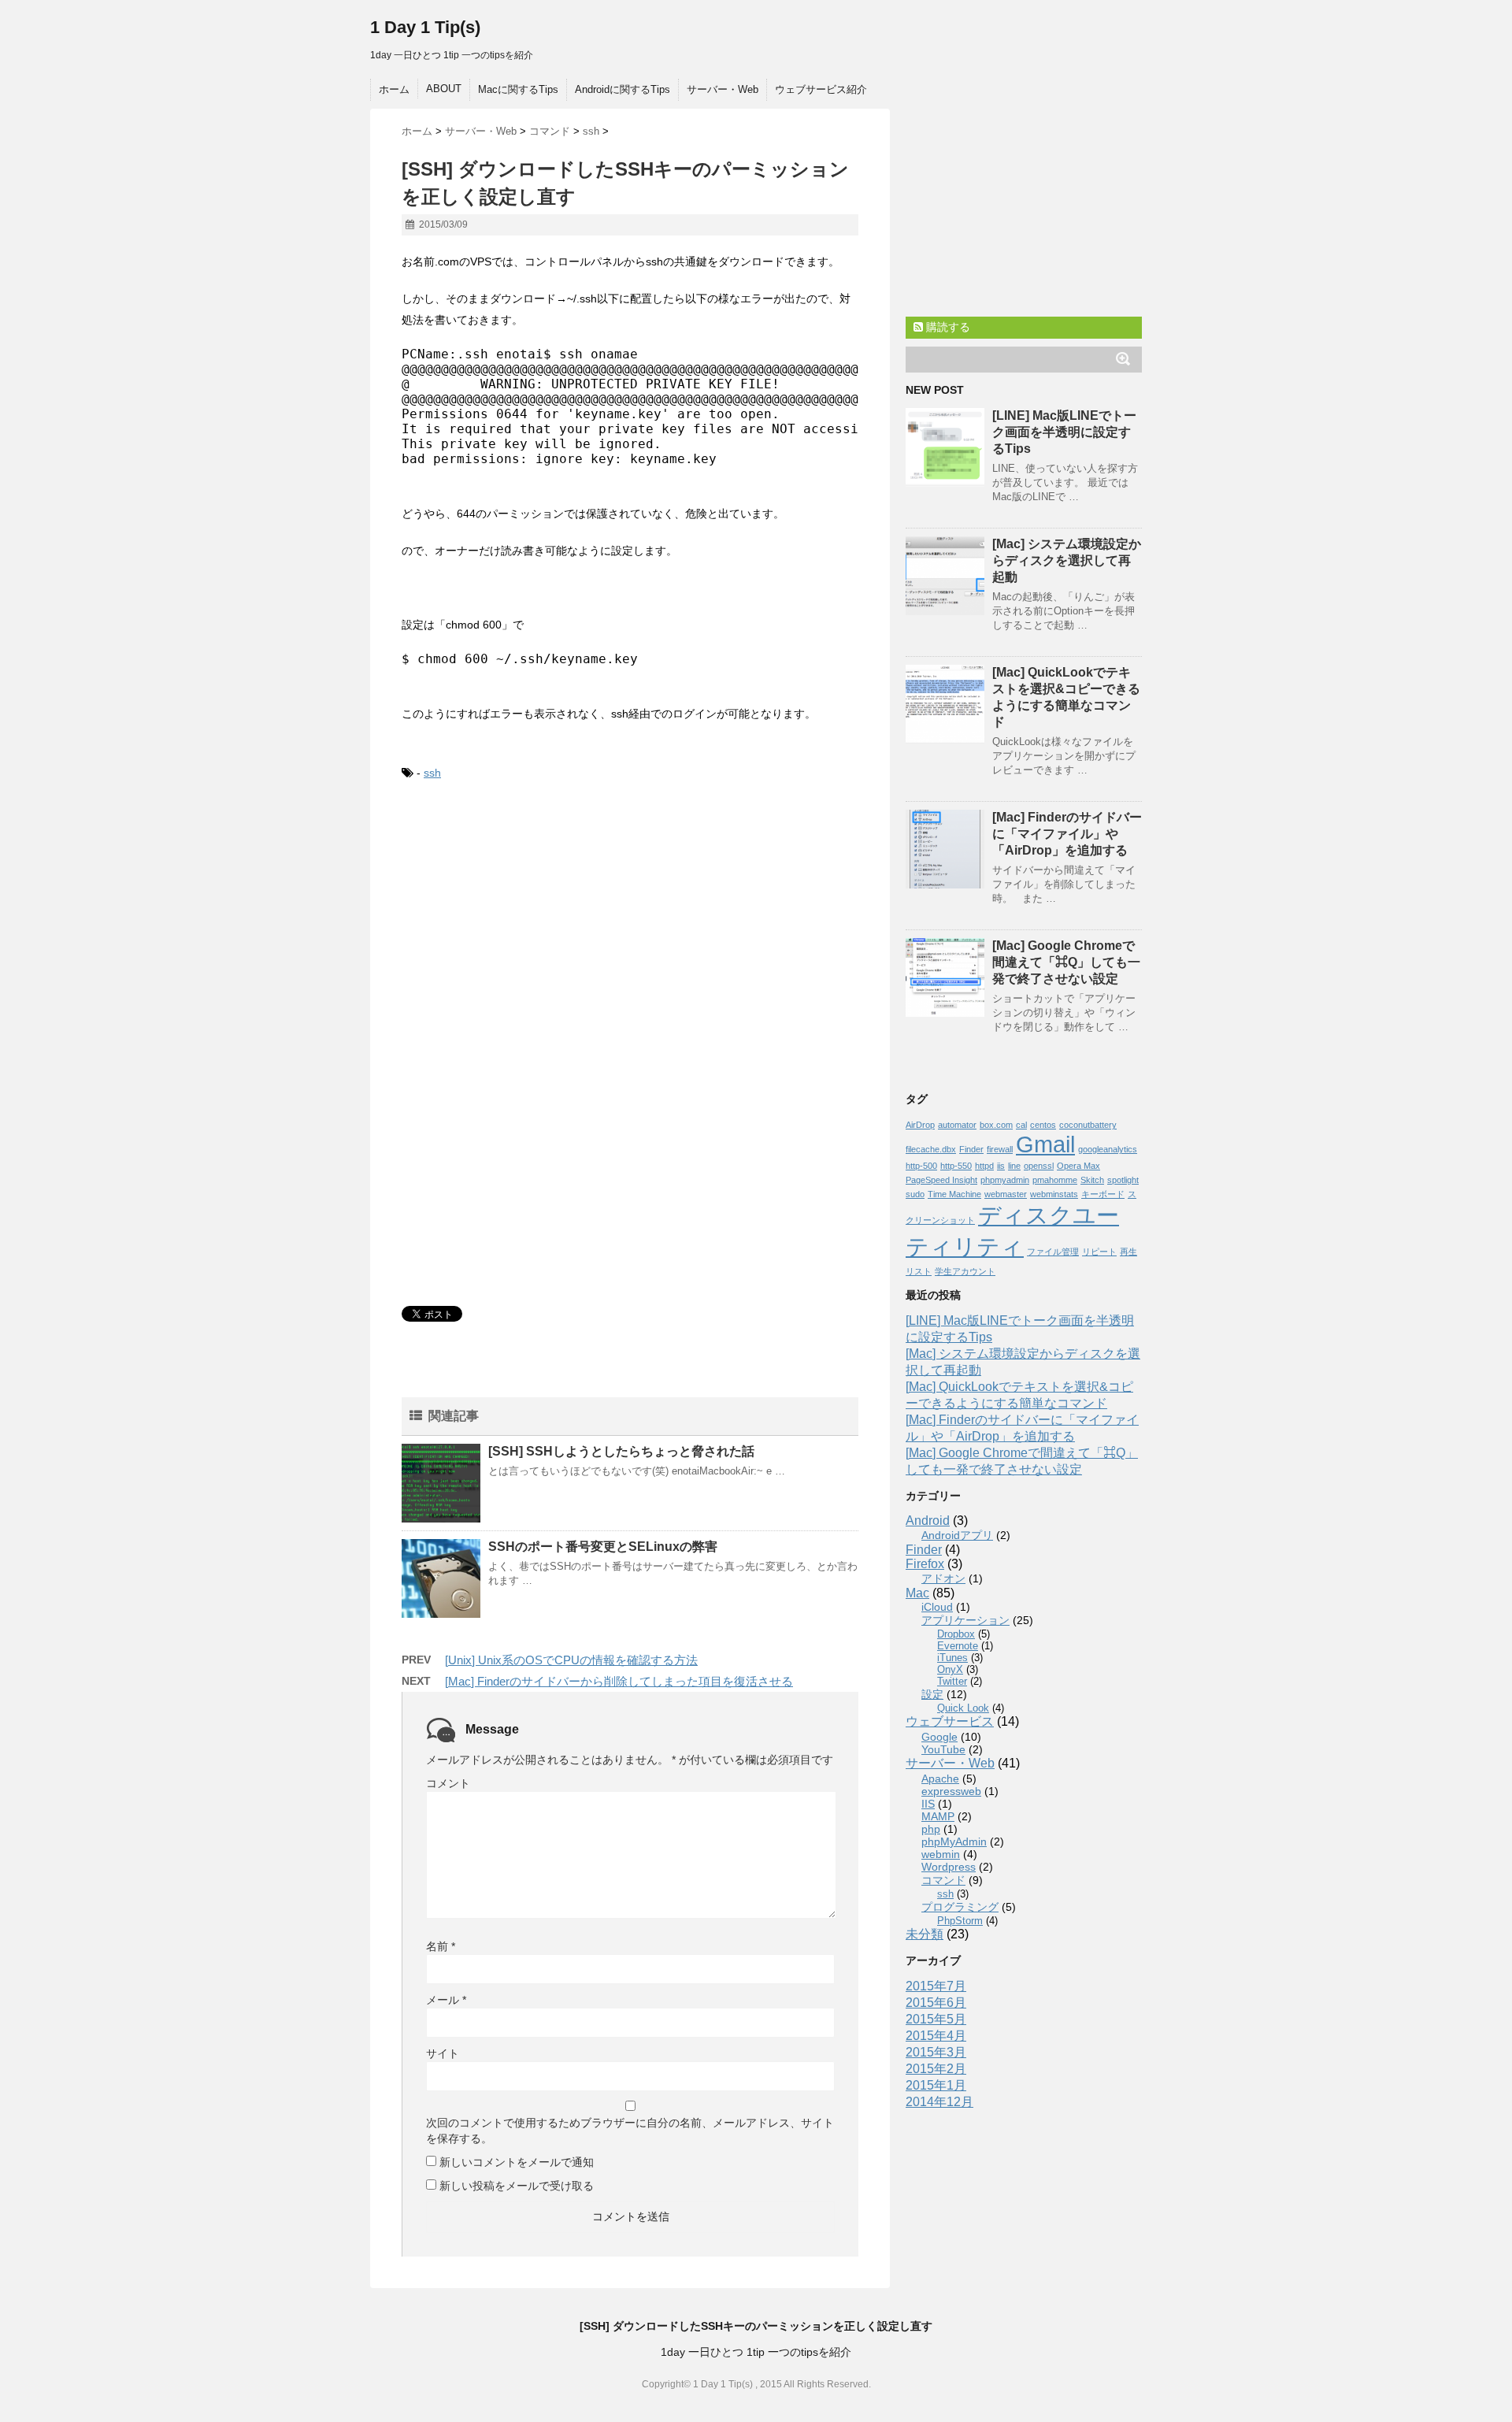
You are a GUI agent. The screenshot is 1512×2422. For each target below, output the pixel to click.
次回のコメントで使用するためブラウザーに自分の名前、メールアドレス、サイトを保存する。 (630, 2131)
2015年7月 (936, 1986)
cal (1021, 1125)
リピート (1099, 1252)
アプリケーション (965, 1620)
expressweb (951, 1791)
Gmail (1045, 1144)
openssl (1039, 1166)
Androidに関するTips (623, 89)
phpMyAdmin (954, 1842)
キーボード (1103, 1194)
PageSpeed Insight (941, 1180)
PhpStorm (960, 1921)
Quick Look (963, 1708)
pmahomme (1055, 1180)
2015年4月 (936, 2036)
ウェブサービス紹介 (821, 89)
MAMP (938, 1816)
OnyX (950, 1669)
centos (1043, 1125)
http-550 (956, 1166)
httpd (984, 1166)
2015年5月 (936, 2019)
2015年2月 (936, 2069)
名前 (441, 1946)
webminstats (1054, 1194)
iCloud (937, 1607)
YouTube (943, 1749)
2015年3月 (936, 2052)
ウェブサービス (950, 1721)
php (931, 1829)
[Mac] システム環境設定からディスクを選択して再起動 (1067, 560)
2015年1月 (936, 2085)
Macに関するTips (518, 89)
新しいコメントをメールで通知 (517, 2162)
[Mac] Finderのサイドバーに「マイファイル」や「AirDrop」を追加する (1067, 834)
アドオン (943, 1578)
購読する (947, 327)
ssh (432, 773)
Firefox (925, 1564)
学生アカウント (965, 1271)
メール (446, 2000)
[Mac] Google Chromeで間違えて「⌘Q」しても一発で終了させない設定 (1066, 962)
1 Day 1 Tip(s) (425, 27)
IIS (928, 1804)
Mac (917, 1593)
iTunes (952, 1658)
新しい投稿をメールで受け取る (517, 2186)
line (1014, 1166)
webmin (941, 1854)
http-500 (921, 1166)
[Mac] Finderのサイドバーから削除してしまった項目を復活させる (619, 1681)
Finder (971, 1149)
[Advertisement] (534, 925)
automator (957, 1125)
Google (939, 1737)
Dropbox (956, 1634)
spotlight (1123, 1180)
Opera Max (1078, 1166)
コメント (448, 1783)
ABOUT (444, 89)
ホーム (394, 89)
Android (928, 1521)
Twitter (952, 1681)
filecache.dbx (931, 1149)
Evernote (958, 1646)
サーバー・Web (723, 89)
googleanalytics (1108, 1149)
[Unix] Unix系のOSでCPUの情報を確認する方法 (571, 1660)
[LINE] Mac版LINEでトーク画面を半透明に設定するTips (1064, 432)
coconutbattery (1088, 1125)
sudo (915, 1194)
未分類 (925, 1934)
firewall (1000, 1149)
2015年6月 (936, 2003)
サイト (443, 2053)
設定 (932, 1694)
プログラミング (960, 1907)
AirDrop (920, 1125)
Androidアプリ (957, 1535)
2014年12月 (939, 2102)
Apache (940, 1778)
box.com (996, 1125)
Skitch (1092, 1180)
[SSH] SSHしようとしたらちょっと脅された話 (621, 1451)
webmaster (1006, 1194)
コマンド (943, 1880)
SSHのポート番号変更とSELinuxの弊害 (603, 1547)
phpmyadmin (1005, 1180)
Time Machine (954, 1194)
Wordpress (949, 1867)
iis (1001, 1166)
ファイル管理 (1053, 1252)
